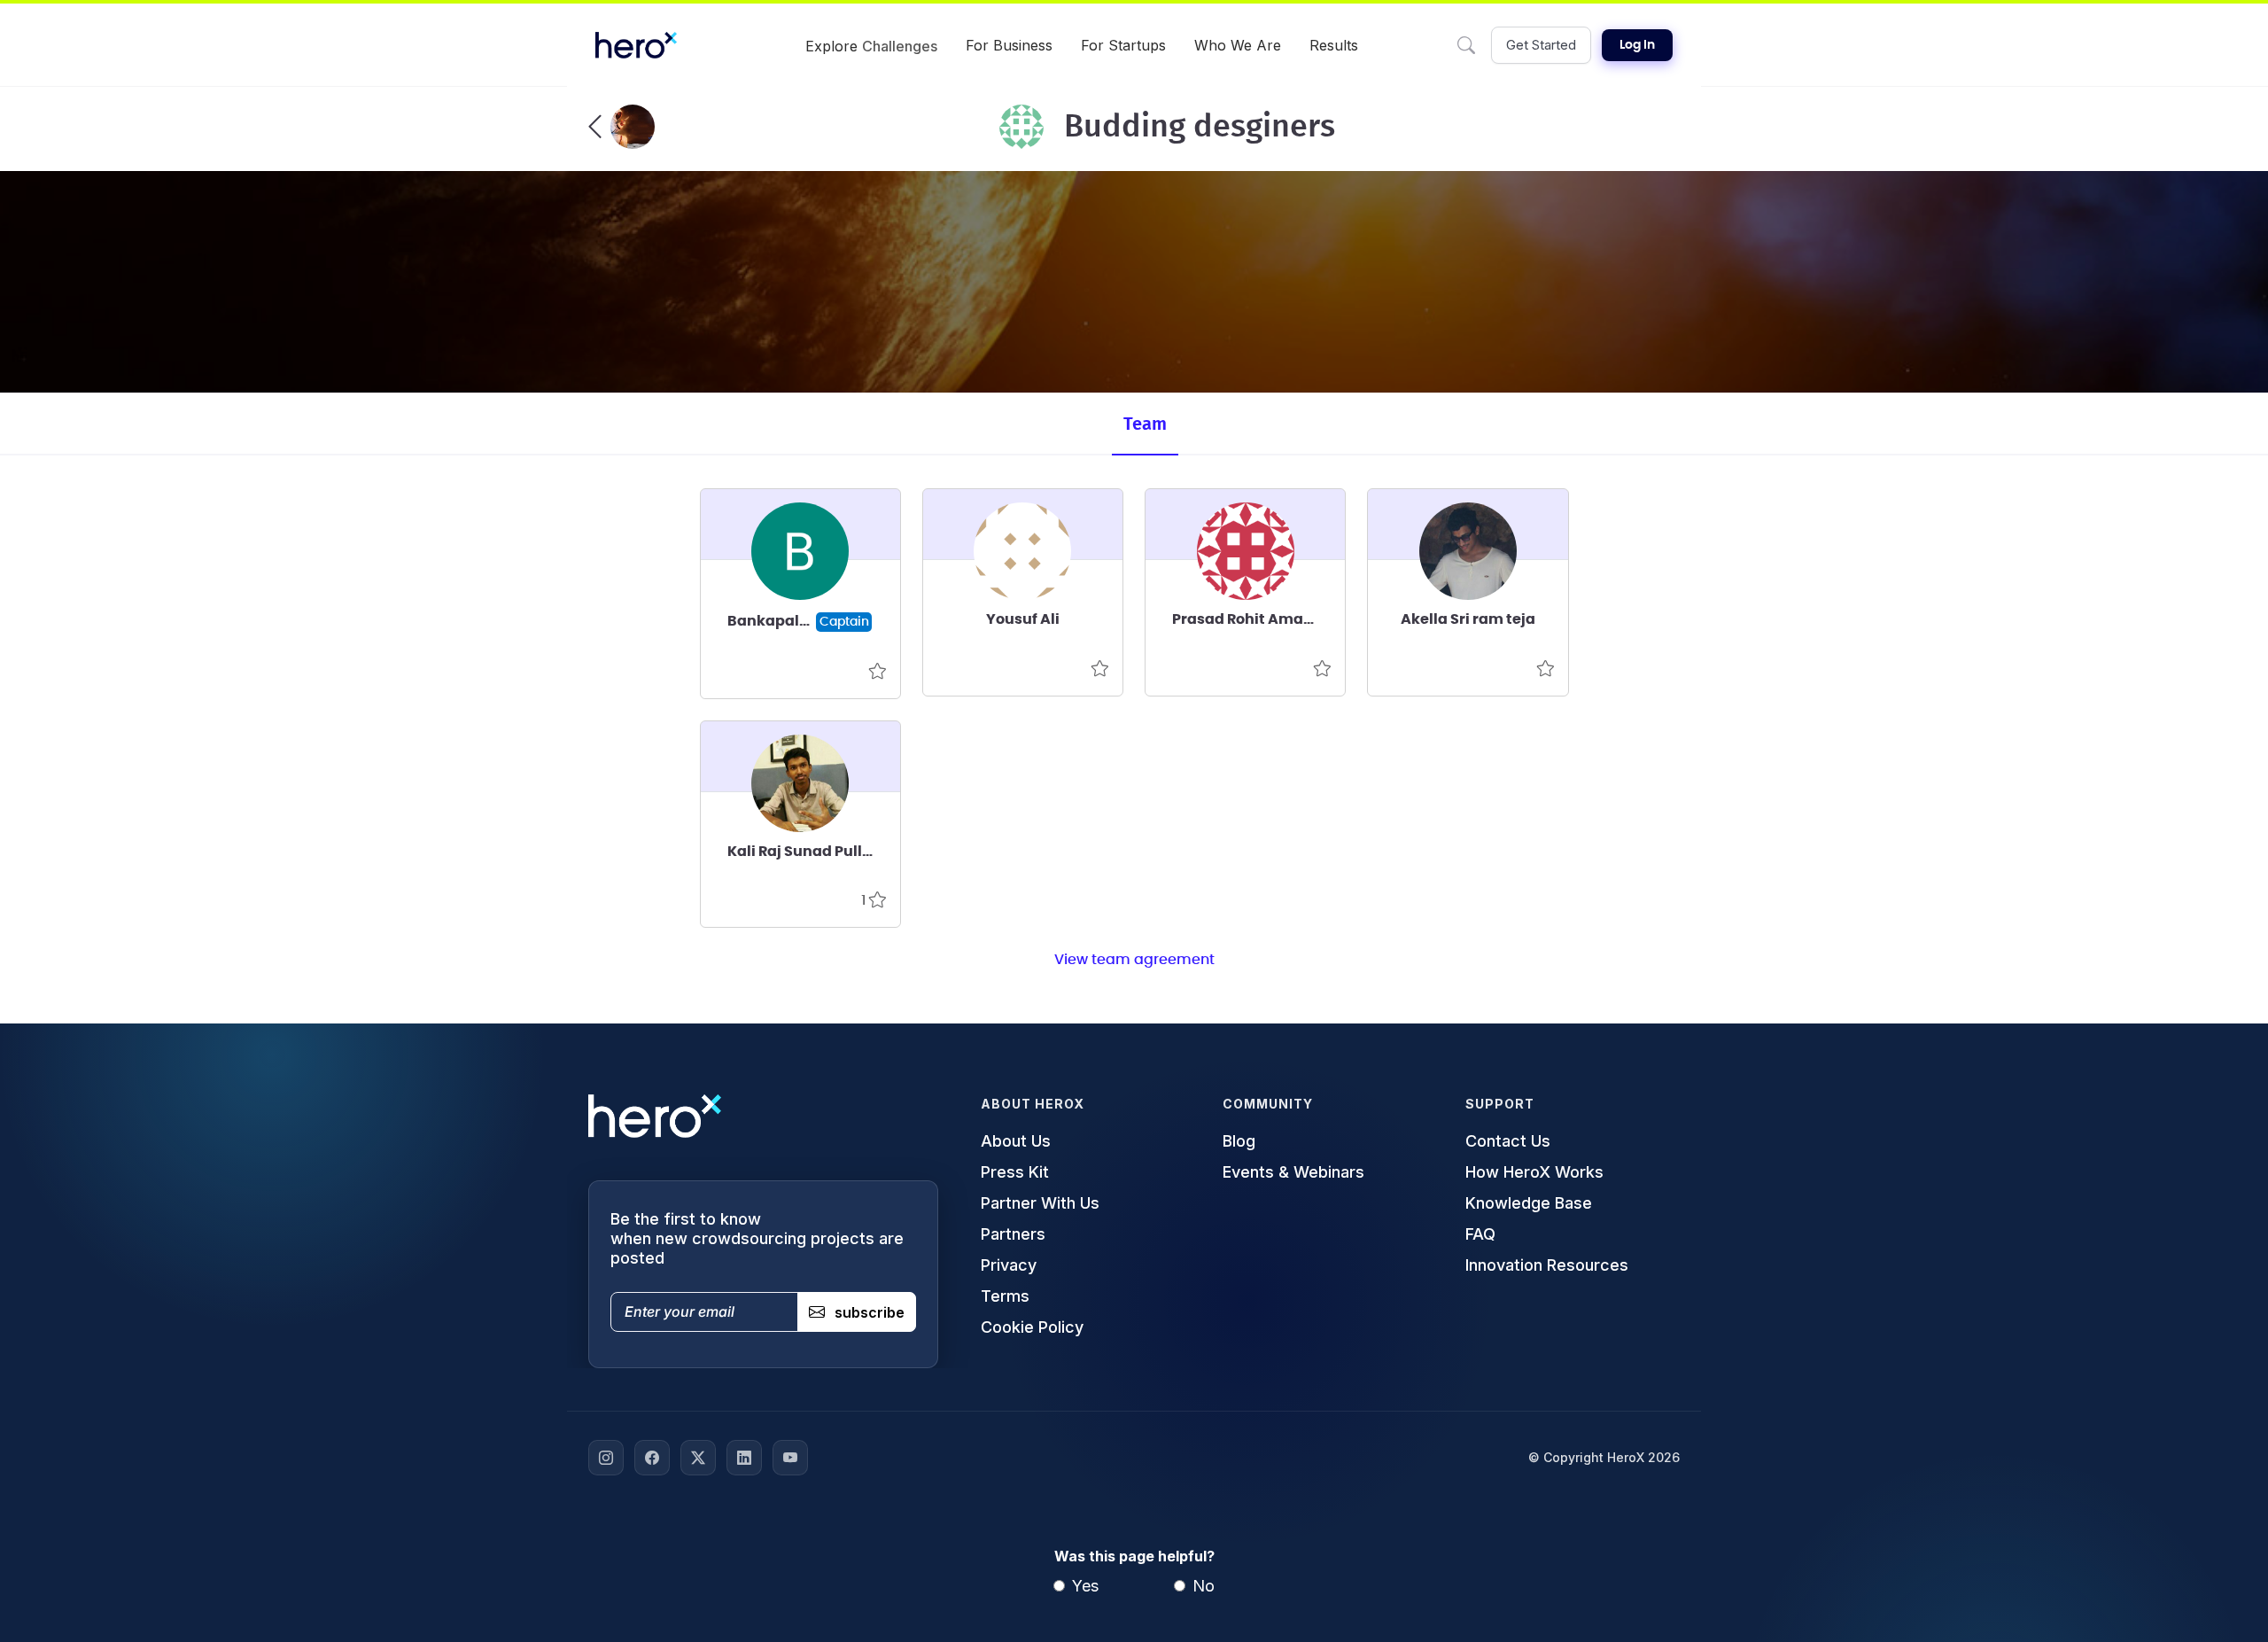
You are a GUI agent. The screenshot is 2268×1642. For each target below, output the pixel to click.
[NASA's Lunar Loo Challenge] (621, 127)
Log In (1637, 45)
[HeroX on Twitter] (698, 1458)
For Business (1009, 45)
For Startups (1123, 45)
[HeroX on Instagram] (606, 1458)
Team (1145, 424)
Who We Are (1238, 45)
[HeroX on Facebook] (652, 1458)
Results (1334, 45)
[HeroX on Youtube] (790, 1458)
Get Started (1541, 45)
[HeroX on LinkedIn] (744, 1458)
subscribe (870, 1312)
